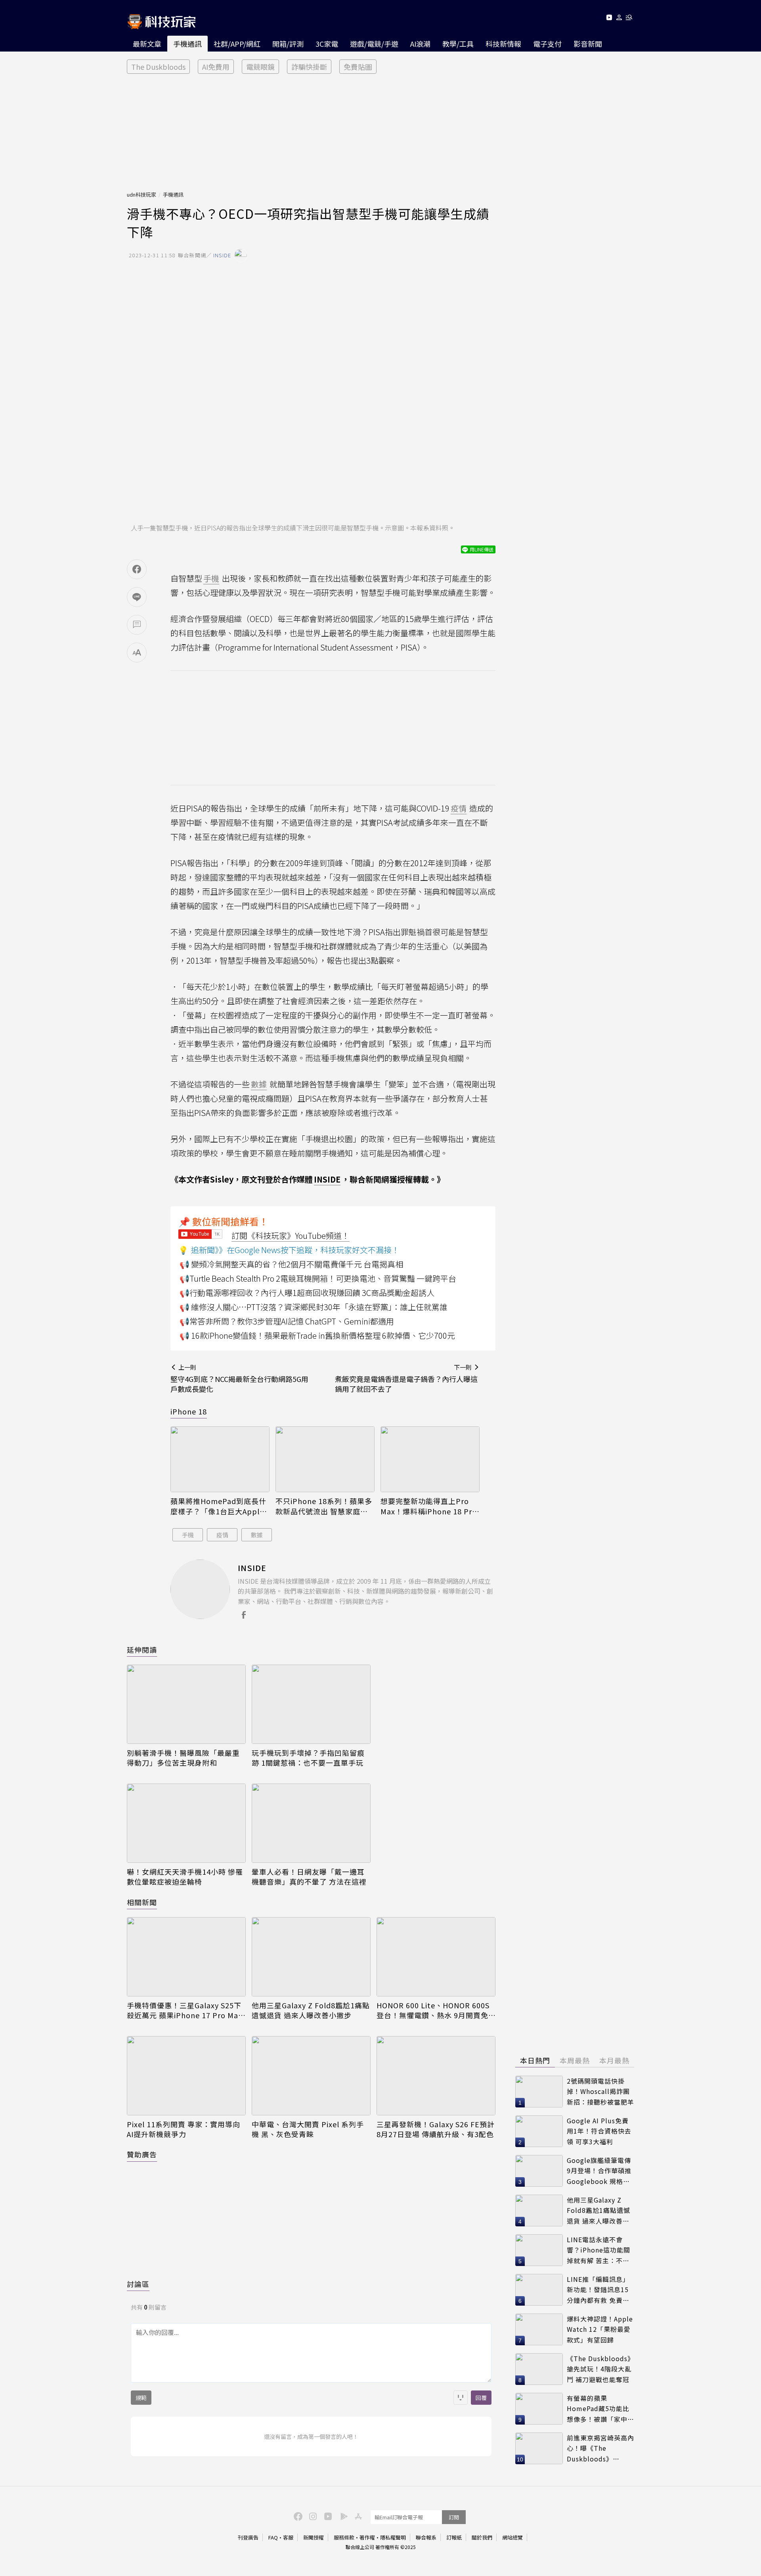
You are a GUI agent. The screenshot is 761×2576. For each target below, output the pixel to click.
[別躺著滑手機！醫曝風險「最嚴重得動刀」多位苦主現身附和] (186, 1704)
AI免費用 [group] (216, 67)
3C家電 (327, 44)
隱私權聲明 (393, 2537)
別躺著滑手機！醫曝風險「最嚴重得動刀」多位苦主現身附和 (183, 1758)
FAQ (273, 2537)
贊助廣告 (142, 2154)
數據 (257, 1535)
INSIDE (327, 1179)
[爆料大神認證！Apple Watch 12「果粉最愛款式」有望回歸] (539, 2329)
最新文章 (147, 44)
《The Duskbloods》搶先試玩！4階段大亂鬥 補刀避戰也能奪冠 (600, 2369)
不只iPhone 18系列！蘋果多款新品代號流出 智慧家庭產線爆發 (324, 1506)
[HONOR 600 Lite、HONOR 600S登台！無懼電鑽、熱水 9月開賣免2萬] (436, 1957)
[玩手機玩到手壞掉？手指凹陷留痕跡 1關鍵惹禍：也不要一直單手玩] (311, 1704)
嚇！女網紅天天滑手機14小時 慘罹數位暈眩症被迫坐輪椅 (185, 1877)
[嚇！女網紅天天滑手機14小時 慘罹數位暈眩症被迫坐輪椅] (186, 1823)
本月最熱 (614, 2060)
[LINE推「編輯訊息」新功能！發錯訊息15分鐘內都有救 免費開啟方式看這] (539, 2290)
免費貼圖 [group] (358, 67)
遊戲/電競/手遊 (374, 44)
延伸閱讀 (142, 1650)
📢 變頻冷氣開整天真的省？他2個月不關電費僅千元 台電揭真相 (291, 1264)
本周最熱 (575, 2060)
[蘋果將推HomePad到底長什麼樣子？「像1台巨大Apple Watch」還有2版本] (220, 1459)
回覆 (481, 2398)
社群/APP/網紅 (237, 44)
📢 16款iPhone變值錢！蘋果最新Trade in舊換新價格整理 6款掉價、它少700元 (317, 1335)
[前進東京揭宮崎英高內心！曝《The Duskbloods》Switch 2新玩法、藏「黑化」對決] (539, 2448)
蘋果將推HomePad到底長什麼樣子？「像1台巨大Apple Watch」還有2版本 (218, 1506)
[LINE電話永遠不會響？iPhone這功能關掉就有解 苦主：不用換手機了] (539, 2250)
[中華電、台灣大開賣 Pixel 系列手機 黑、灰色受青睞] (311, 2076)
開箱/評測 (288, 44)
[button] (619, 19)
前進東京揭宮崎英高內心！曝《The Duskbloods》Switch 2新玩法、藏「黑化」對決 (600, 2449)
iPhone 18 (189, 1411)
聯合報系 (426, 2537)
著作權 (367, 2537)
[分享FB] (137, 569)
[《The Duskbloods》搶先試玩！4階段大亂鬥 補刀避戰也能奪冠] (539, 2369)
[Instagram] (312, 2516)
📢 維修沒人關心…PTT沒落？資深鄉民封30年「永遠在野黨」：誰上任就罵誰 (314, 1307)
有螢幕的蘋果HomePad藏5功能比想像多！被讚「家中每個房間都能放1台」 (600, 2409)
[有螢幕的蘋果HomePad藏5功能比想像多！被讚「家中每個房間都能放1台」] (539, 2409)
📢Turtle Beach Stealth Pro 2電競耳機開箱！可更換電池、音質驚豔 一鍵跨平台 (318, 1278)
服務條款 (344, 2537)
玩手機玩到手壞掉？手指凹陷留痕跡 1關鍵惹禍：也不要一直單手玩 (308, 1758)
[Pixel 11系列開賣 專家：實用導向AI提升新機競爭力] (186, 2076)
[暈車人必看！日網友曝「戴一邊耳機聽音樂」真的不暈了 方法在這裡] (311, 1823)
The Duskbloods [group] (158, 67)
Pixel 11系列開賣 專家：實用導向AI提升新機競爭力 (184, 2129)
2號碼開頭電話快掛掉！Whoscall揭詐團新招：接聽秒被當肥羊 (600, 2091)
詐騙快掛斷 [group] (309, 67)
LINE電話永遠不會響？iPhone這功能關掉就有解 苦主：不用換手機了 (598, 2250)
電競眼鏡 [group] (260, 67)
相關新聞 (142, 1902)
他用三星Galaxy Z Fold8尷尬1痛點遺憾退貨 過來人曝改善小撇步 (311, 2010)
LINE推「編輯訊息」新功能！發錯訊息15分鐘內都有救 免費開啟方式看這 (598, 2290)
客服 (288, 2537)
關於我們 (482, 2537)
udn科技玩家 (141, 194)
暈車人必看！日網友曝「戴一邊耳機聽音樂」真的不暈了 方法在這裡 (309, 1877)
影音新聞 (588, 44)
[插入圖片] (461, 2398)
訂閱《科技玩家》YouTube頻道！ (291, 1235)
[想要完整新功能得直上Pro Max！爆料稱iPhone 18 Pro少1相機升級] (430, 1459)
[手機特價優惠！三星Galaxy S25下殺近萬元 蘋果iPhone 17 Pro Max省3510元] (186, 1957)
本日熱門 (535, 2060)
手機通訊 (187, 44)
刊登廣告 (248, 2537)
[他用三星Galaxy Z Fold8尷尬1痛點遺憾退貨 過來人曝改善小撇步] (311, 1957)
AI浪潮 (420, 44)
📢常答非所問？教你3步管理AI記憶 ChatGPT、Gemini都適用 (287, 1321)
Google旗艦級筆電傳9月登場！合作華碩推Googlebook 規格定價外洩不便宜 (599, 2171)
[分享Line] (137, 597)
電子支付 (547, 44)
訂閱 (454, 2517)
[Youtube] (609, 19)
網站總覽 (512, 2537)
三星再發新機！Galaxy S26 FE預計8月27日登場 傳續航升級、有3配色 (436, 2129)
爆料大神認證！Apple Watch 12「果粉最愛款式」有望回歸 (600, 2329)
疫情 (222, 1535)
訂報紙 (454, 2537)
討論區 (138, 2284)
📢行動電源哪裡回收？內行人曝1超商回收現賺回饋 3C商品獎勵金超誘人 (307, 1293)
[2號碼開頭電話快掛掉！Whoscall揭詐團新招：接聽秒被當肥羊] (539, 2092)
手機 (188, 1535)
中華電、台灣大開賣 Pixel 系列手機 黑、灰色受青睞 (308, 2129)
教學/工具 (458, 44)
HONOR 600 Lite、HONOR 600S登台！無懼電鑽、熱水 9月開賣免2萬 (435, 2010)
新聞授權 (314, 2537)
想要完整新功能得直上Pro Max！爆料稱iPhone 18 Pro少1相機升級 (429, 1506)
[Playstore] (342, 2516)
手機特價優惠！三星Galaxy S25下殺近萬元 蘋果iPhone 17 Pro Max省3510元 (185, 2010)
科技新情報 (503, 44)
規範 (141, 2398)
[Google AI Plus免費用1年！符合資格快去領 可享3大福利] (539, 2131)
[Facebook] (297, 2516)
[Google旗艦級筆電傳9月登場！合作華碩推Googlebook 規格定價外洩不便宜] (539, 2171)
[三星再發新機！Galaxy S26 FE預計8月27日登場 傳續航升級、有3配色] (436, 2076)
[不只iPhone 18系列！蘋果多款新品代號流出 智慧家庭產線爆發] (325, 1459)
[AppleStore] (357, 2516)
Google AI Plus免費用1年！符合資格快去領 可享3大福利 (599, 2131)
